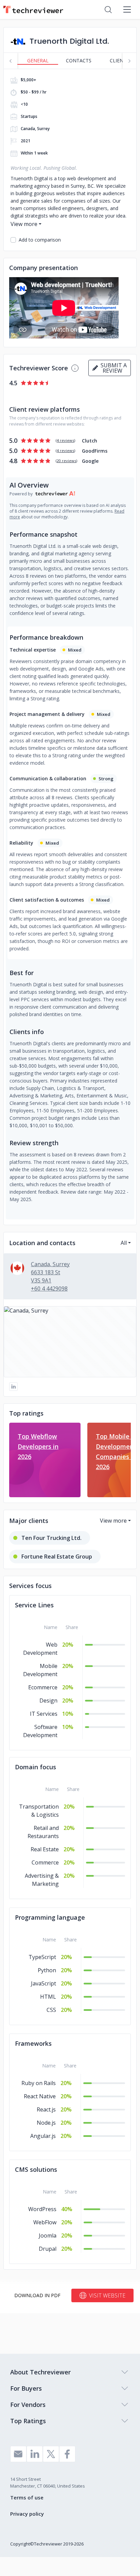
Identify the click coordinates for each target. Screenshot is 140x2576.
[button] (70, 1342)
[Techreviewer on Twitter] (51, 2454)
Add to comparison (40, 240)
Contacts (79, 60)
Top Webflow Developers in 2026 (38, 1446)
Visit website (107, 2295)
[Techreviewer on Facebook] (67, 2454)
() (65, 440)
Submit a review (112, 368)
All (124, 1243)
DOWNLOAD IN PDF (37, 2295)
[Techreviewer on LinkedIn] (35, 2454)
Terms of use (27, 2497)
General (38, 60)
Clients (119, 60)
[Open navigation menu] (127, 9)
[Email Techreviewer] (18, 2454)
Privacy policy (27, 2514)
